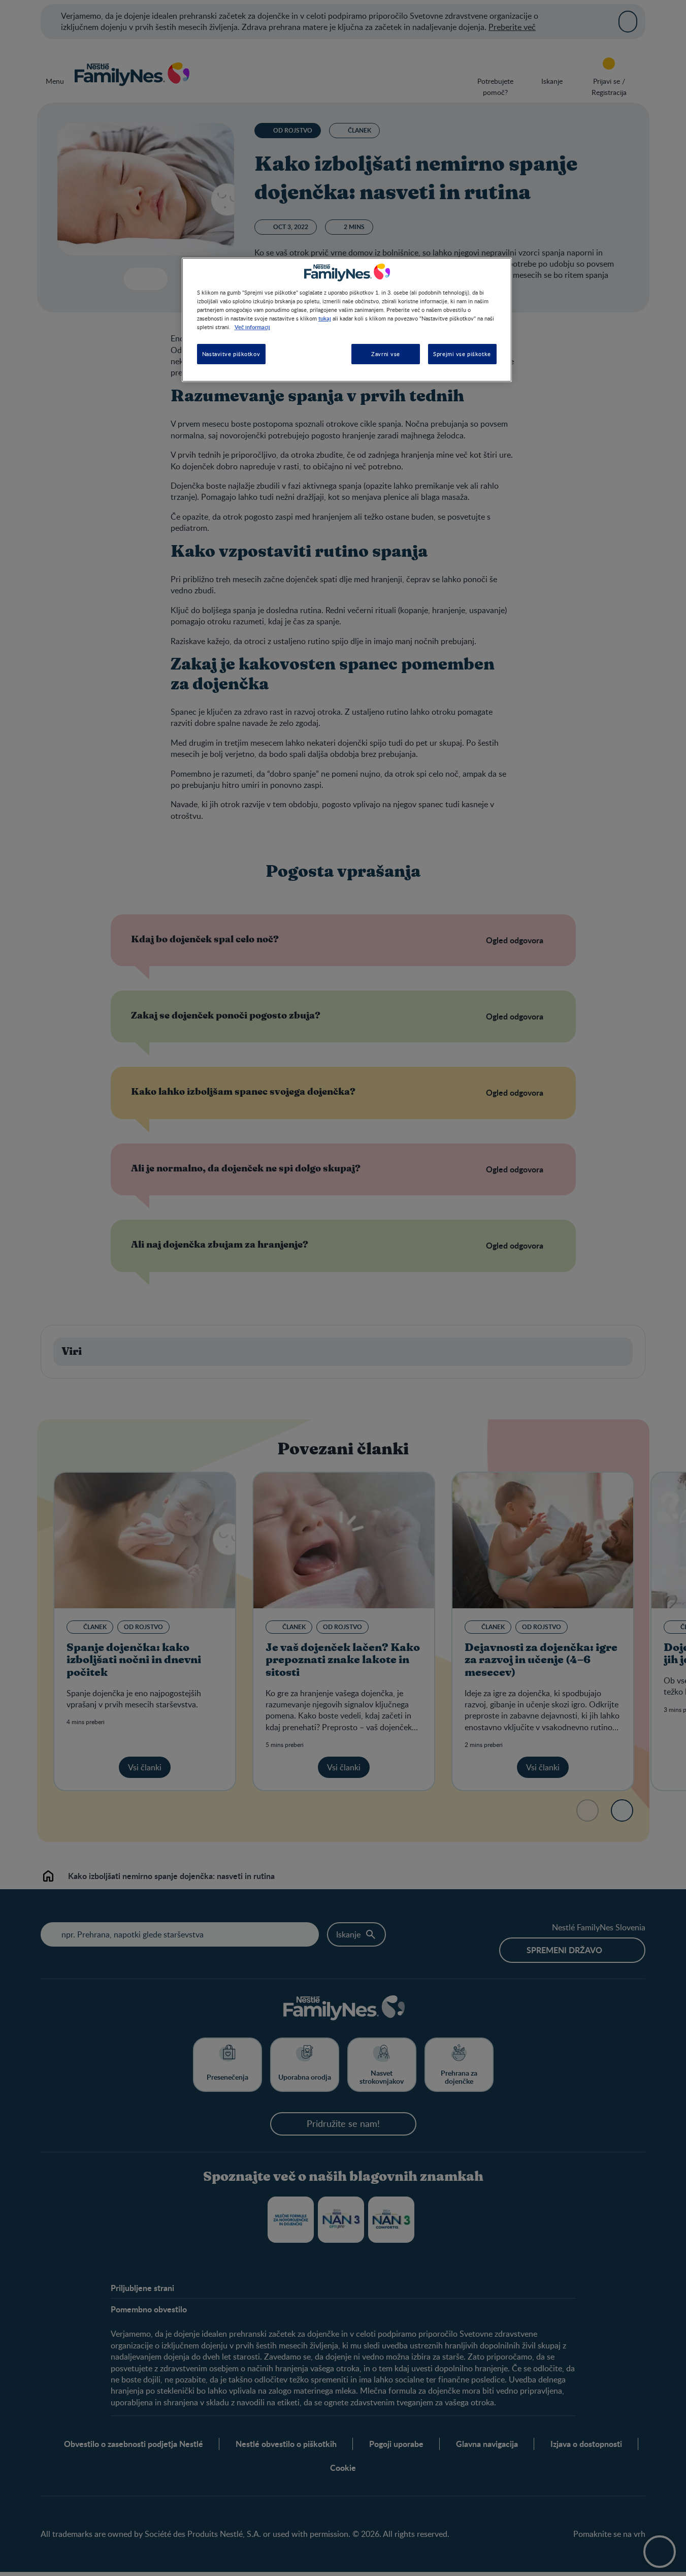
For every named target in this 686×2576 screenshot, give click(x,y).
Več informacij (252, 327)
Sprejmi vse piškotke (462, 354)
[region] (347, 320)
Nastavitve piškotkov (231, 354)
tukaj (325, 318)
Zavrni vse (386, 354)
